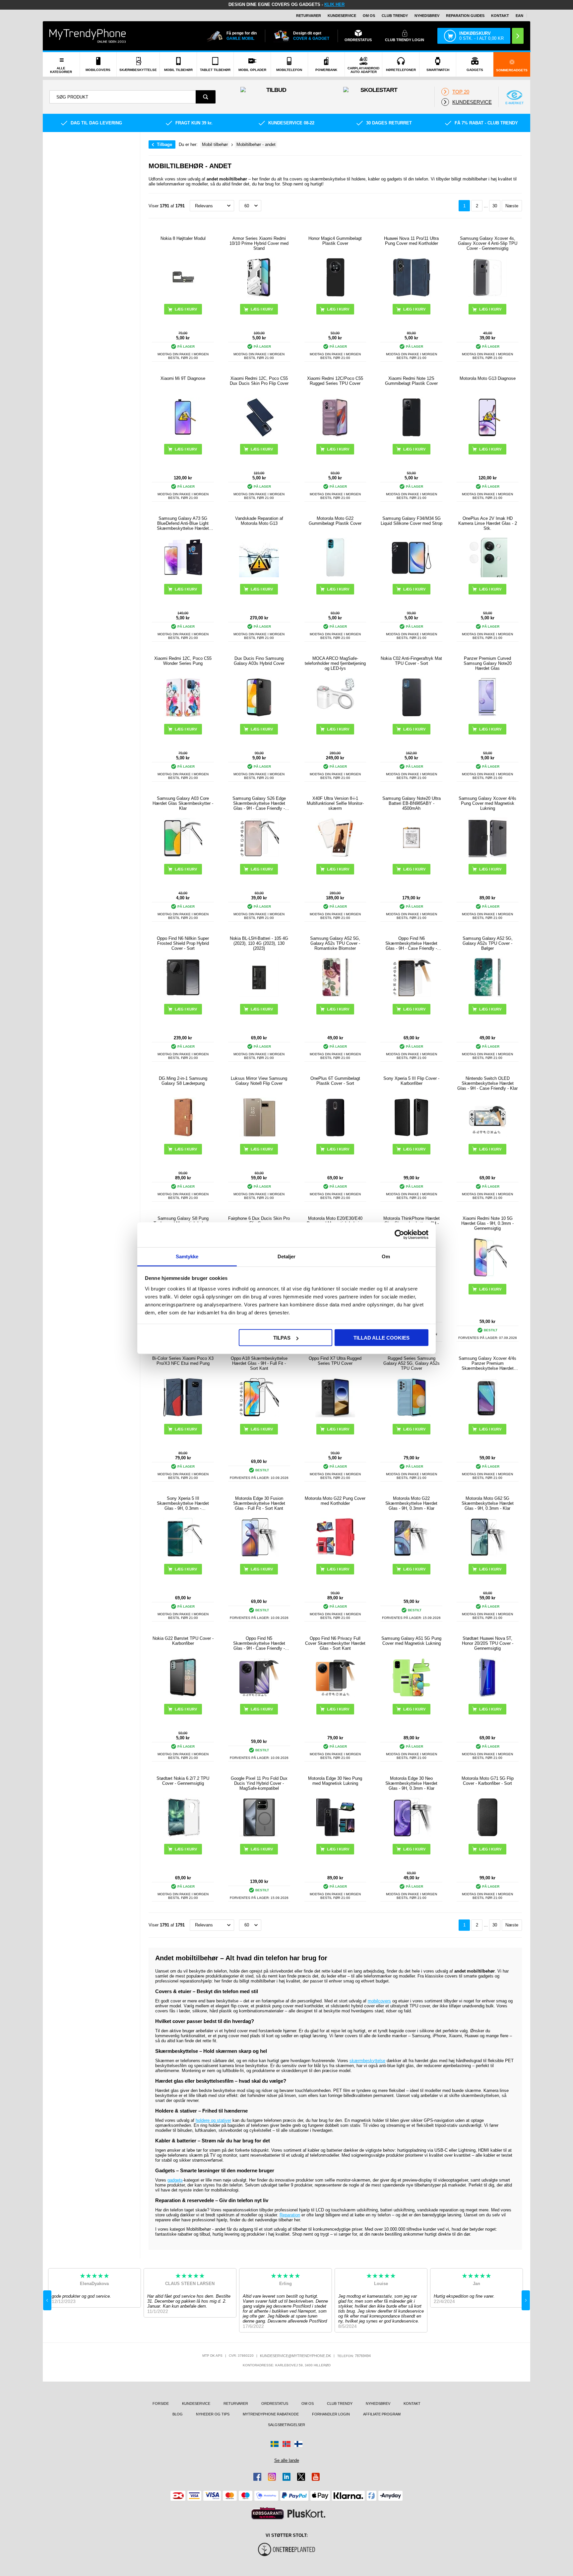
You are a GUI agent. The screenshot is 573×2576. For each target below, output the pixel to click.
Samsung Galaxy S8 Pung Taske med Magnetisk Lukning (183, 1221)
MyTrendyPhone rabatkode (271, 2414)
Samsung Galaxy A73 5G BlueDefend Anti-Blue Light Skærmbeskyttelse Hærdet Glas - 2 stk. (183, 523)
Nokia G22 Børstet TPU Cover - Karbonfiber (183, 1641)
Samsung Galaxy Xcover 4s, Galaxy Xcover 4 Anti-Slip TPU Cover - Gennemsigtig (488, 243)
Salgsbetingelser (286, 2425)
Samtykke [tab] (187, 1256)
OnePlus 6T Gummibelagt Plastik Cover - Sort (335, 1081)
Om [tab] (386, 1256)
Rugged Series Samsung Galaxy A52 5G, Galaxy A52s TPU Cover (412, 1363)
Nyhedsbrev (427, 16)
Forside (161, 2403)
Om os (369, 16)
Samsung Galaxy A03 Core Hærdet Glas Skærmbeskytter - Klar (183, 803)
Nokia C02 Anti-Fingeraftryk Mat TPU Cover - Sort (411, 661)
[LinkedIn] (286, 2477)
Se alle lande (287, 2460)
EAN (519, 16)
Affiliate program (382, 2414)
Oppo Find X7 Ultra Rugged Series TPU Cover (335, 1361)
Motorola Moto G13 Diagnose (488, 378)
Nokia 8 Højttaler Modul (183, 238)
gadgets (175, 2180)
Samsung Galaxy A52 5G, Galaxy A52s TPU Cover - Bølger (488, 943)
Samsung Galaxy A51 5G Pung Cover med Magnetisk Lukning (411, 1641)
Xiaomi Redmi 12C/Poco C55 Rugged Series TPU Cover (335, 381)
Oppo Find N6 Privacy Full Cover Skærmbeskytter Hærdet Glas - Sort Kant (335, 1643)
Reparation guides (465, 16)
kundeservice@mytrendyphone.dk (295, 2356)
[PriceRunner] (268, 2513)
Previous (47, 2300)
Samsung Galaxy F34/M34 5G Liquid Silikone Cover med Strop (412, 521)
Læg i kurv (262, 309)
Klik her (334, 4)
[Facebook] (257, 2477)
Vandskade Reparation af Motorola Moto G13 (259, 521)
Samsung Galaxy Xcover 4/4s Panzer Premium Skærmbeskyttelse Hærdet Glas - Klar (487, 1363)
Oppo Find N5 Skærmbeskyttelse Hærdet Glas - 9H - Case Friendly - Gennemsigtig (259, 1643)
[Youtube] (316, 2477)
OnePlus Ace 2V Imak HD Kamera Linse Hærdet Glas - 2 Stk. (488, 523)
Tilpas (282, 1338)
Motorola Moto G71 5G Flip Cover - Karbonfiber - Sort (488, 1781)
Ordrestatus (275, 2403)
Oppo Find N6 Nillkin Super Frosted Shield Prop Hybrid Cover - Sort (183, 943)
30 (495, 206)
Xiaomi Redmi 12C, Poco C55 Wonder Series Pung (183, 661)
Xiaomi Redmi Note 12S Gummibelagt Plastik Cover (411, 381)
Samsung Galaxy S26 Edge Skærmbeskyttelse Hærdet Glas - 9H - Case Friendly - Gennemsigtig (259, 803)
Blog (178, 2414)
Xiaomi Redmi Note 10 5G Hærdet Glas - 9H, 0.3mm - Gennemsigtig (487, 1223)
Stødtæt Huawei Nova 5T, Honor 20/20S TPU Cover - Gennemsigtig (488, 1643)
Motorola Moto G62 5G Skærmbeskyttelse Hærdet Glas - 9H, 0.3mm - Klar (488, 1503)
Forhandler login (331, 2414)
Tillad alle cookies (382, 1338)
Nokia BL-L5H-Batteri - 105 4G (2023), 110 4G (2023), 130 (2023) (259, 943)
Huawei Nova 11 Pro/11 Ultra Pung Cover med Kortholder (411, 241)
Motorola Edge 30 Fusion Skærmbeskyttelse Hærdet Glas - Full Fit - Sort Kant (259, 1503)
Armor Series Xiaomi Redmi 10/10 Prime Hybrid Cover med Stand (259, 243)
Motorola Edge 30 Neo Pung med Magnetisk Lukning (335, 1781)
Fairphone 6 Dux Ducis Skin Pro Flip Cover (259, 1221)
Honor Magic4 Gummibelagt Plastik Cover (335, 241)
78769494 (363, 2356)
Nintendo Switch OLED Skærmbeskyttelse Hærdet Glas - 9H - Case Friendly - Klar (487, 1083)
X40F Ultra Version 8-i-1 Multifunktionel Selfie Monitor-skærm (335, 803)
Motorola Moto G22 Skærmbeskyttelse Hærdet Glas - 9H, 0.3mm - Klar (411, 1503)
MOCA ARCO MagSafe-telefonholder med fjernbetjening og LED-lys (335, 663)
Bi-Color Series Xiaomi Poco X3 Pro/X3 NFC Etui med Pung (183, 1361)
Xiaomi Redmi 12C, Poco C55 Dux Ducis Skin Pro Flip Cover (259, 381)
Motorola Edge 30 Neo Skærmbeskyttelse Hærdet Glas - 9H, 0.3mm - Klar (411, 1783)
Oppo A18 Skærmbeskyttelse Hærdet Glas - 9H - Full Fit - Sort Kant (259, 1363)
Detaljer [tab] (287, 1256)
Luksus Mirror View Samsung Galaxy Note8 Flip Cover (259, 1081)
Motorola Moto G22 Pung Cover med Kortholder (335, 1501)
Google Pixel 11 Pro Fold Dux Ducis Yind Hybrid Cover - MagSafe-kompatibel (259, 1783)
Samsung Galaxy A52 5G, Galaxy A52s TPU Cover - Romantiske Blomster (335, 943)
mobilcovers (379, 2001)
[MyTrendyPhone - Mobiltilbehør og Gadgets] (88, 36)
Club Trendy (395, 16)
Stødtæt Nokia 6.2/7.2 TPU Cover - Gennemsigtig (183, 1781)
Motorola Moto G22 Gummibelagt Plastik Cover (335, 521)
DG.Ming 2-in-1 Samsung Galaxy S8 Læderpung (183, 1081)
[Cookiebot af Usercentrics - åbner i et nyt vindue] (399, 1235)
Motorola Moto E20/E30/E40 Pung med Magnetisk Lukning (335, 1221)
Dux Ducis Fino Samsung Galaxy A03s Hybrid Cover (259, 661)
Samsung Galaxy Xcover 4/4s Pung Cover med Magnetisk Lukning (487, 803)
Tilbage (164, 144)
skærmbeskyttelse (367, 2061)
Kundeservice (342, 16)
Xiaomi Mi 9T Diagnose (183, 378)
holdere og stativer (213, 2120)
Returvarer (309, 16)
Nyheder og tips (213, 2414)
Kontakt (500, 16)
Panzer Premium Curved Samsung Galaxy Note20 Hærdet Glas (488, 663)
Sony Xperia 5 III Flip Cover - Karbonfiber (411, 1081)
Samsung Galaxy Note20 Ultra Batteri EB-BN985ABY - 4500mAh (412, 803)
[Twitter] (301, 2477)
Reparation (290, 2215)
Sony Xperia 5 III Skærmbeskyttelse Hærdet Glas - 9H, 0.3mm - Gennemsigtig (183, 1503)
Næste (512, 206)
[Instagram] (272, 2477)
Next (526, 2300)
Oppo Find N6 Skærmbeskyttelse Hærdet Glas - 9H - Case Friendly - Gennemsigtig (411, 943)
